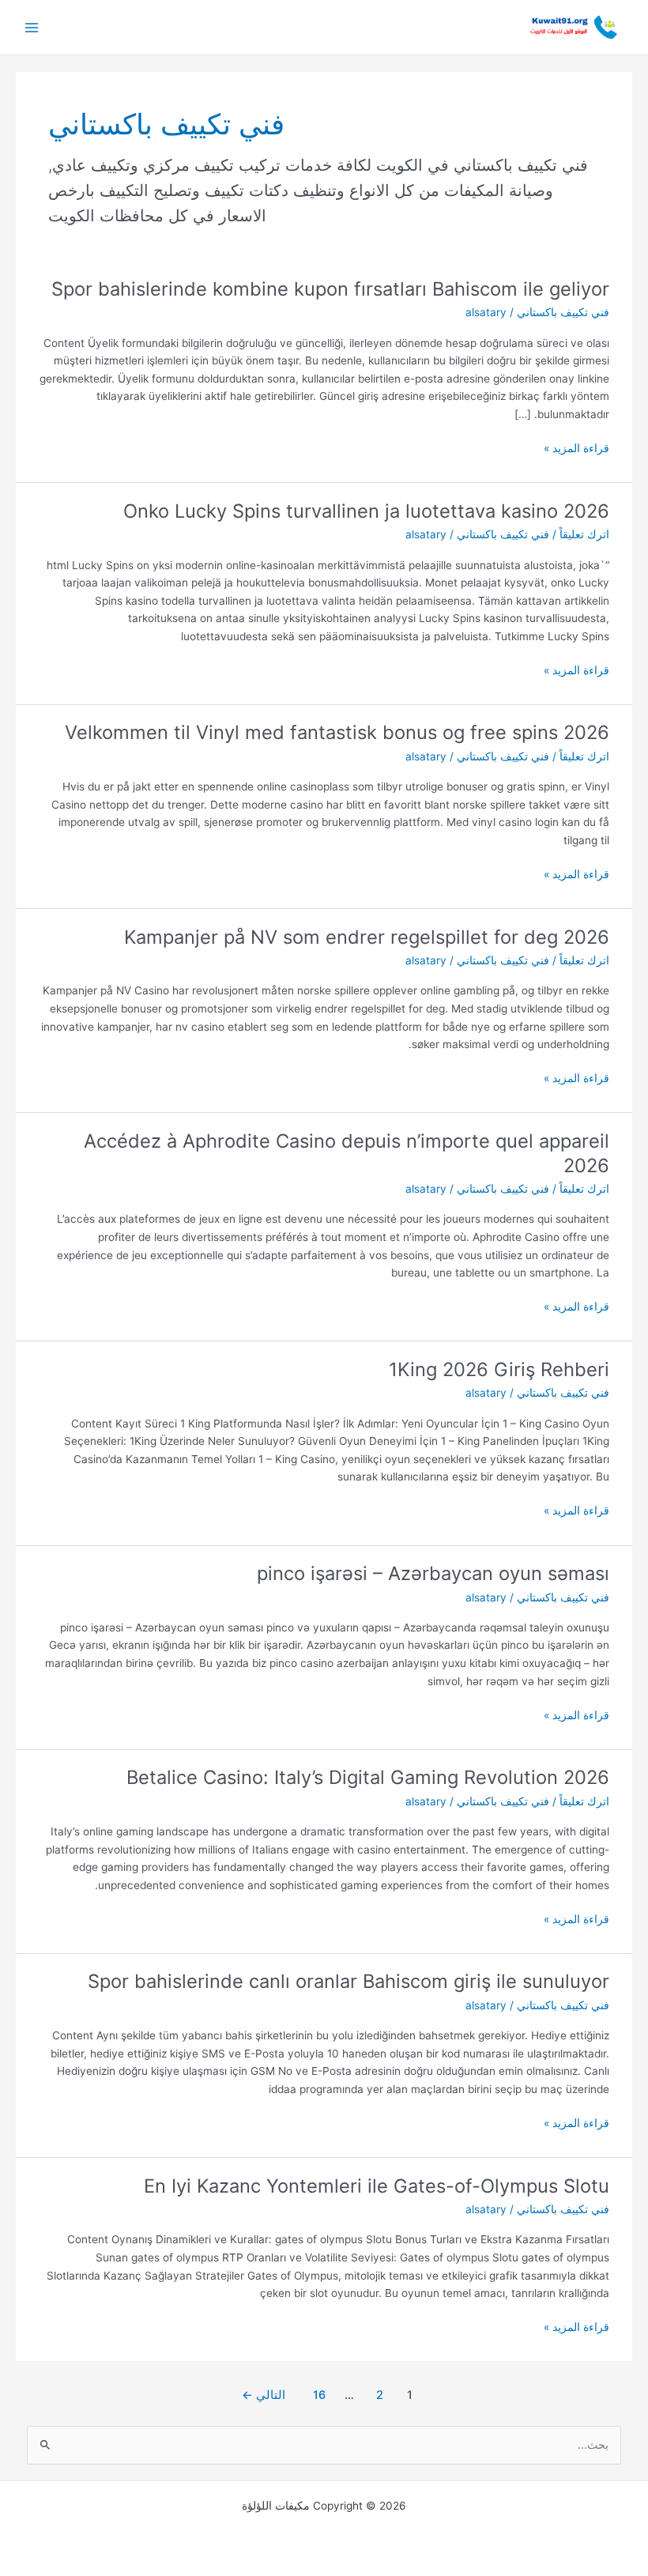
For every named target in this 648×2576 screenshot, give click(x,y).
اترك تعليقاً (584, 534)
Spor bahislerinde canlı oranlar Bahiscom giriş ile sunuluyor (348, 1981)
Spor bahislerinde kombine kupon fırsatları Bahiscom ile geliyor (330, 289)
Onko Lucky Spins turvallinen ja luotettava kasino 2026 (366, 511)
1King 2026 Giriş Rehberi (499, 1369)
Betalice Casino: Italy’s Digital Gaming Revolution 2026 (368, 1777)
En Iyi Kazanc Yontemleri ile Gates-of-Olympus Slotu (377, 2186)
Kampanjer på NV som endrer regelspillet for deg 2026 (367, 937)
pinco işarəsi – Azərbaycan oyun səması (433, 1573)
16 (319, 2395)
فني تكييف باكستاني (563, 312)
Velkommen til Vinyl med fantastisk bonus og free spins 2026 (337, 732)
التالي (264, 2395)
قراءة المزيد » (576, 447)
